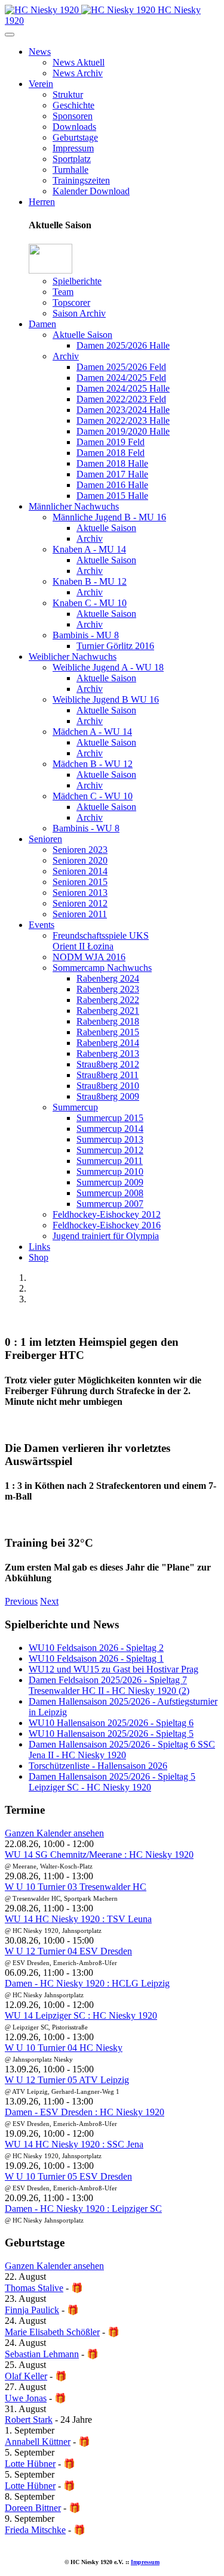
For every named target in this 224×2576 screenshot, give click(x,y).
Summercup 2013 (110, 1139)
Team (63, 292)
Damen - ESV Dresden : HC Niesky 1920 (85, 2112)
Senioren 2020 (80, 860)
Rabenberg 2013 (108, 1053)
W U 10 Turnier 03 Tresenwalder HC (76, 1887)
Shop (39, 1257)
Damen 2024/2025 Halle (123, 388)
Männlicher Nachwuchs (74, 506)
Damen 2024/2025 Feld (121, 378)
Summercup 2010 (110, 1171)
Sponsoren (73, 116)
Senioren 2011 (80, 914)
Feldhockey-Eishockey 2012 (107, 1214)
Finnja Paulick (32, 2310)
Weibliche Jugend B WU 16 (106, 699)
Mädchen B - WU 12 (93, 764)
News (40, 52)
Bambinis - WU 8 (86, 828)
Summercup (75, 1107)
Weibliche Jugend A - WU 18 (108, 667)
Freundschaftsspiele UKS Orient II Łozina (101, 941)
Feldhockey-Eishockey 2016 (107, 1225)
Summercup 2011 (110, 1161)
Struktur (68, 94)
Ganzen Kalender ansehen (54, 1833)
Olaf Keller (26, 2376)
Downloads (74, 127)
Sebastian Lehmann (42, 2354)
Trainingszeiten (81, 180)
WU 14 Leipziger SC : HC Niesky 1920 (81, 2015)
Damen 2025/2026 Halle (123, 345)
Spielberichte (77, 281)
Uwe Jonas (26, 2398)
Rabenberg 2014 (108, 1043)
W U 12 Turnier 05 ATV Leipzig (67, 2080)
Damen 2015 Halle (112, 496)
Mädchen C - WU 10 (93, 796)
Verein (41, 84)
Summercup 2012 (110, 1150)
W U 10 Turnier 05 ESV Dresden (68, 2176)
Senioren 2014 (80, 871)
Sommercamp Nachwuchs (102, 968)
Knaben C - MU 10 (90, 603)
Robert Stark (29, 2420)
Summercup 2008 (110, 1193)
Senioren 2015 (80, 882)
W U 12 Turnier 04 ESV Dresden (68, 1951)
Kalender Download (91, 191)
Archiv (66, 356)
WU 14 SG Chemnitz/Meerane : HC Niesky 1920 (99, 1855)
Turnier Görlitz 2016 (115, 646)
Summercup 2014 (110, 1129)
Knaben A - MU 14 (89, 549)
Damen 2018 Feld (111, 453)
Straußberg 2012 (108, 1064)
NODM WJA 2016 (89, 957)
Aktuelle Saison (82, 335)
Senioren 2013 (80, 893)
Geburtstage (75, 137)
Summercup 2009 (110, 1182)
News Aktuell (79, 62)
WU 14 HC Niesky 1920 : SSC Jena (74, 2144)
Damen (42, 324)
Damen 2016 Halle (112, 485)
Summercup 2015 (110, 1118)
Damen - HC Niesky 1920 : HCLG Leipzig (87, 1983)
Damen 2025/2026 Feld (121, 367)
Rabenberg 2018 (108, 1021)
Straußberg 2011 (108, 1075)
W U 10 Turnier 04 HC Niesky (64, 2048)
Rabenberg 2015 (108, 1032)
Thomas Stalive (34, 2288)
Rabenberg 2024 (108, 978)
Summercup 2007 (110, 1204)
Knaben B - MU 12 (90, 581)
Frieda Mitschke (35, 2530)
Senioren (45, 839)
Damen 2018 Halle (112, 463)
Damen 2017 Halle (112, 474)
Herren (42, 202)
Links (39, 1247)
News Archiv (78, 73)
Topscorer (71, 302)
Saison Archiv (79, 313)
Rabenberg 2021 (108, 1011)
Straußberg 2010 (108, 1086)
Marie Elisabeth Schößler (52, 2332)
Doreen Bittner (33, 2508)
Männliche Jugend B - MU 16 (109, 517)
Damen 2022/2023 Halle (123, 420)
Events (42, 925)
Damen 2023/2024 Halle (123, 410)
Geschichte (73, 105)
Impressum (73, 148)
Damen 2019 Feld (111, 442)
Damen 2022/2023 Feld (121, 399)
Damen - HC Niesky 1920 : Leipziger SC (83, 2209)
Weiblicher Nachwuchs (73, 657)
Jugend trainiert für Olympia (106, 1236)
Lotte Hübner (30, 2464)
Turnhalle (70, 170)
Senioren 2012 (80, 903)
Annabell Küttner (38, 2442)
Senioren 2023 (80, 850)
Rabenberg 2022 (108, 1000)
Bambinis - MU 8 (86, 635)
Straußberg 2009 (108, 1096)
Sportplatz (72, 159)
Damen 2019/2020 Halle (123, 431)
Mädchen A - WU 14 (92, 732)
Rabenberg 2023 (108, 989)
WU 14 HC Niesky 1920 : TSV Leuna (78, 1919)
